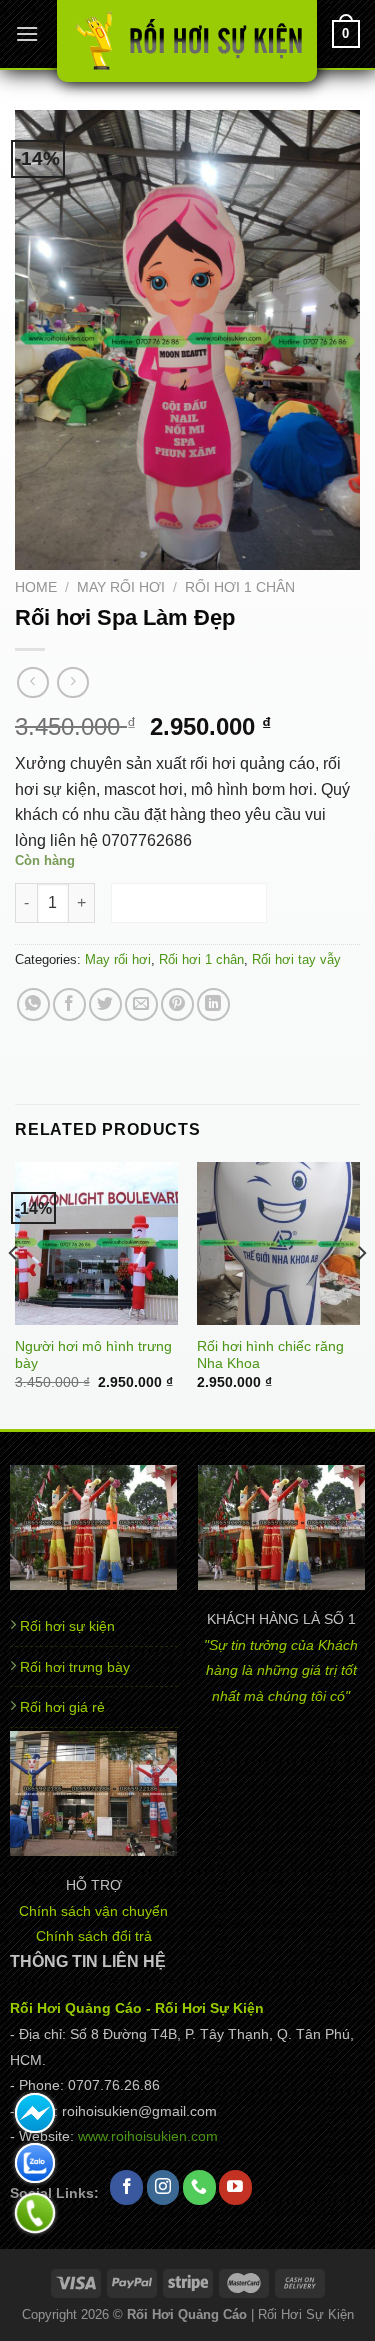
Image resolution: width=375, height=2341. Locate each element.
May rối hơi (121, 587)
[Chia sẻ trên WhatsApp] (33, 1004)
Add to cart (189, 902)
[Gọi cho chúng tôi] (199, 2188)
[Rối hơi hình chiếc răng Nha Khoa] (278, 1243)
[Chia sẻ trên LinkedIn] (213, 1004)
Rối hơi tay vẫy (296, 959)
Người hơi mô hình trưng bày (93, 1355)
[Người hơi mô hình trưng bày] (96, 1243)
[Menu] (27, 33)
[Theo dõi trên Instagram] (163, 2188)
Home (36, 587)
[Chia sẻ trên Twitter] (105, 1004)
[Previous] (14, 1293)
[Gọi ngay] (35, 2213)
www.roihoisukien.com (148, 2136)
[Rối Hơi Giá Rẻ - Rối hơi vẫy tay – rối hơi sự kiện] (187, 41)
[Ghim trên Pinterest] (177, 1004)
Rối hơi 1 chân (240, 587)
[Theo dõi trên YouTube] (235, 2188)
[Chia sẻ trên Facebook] (69, 1004)
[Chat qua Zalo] (35, 2163)
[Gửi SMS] (35, 2113)
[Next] (361, 1293)
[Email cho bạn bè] (141, 1004)
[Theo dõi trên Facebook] (126, 2188)
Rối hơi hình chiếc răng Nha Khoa (270, 1355)
